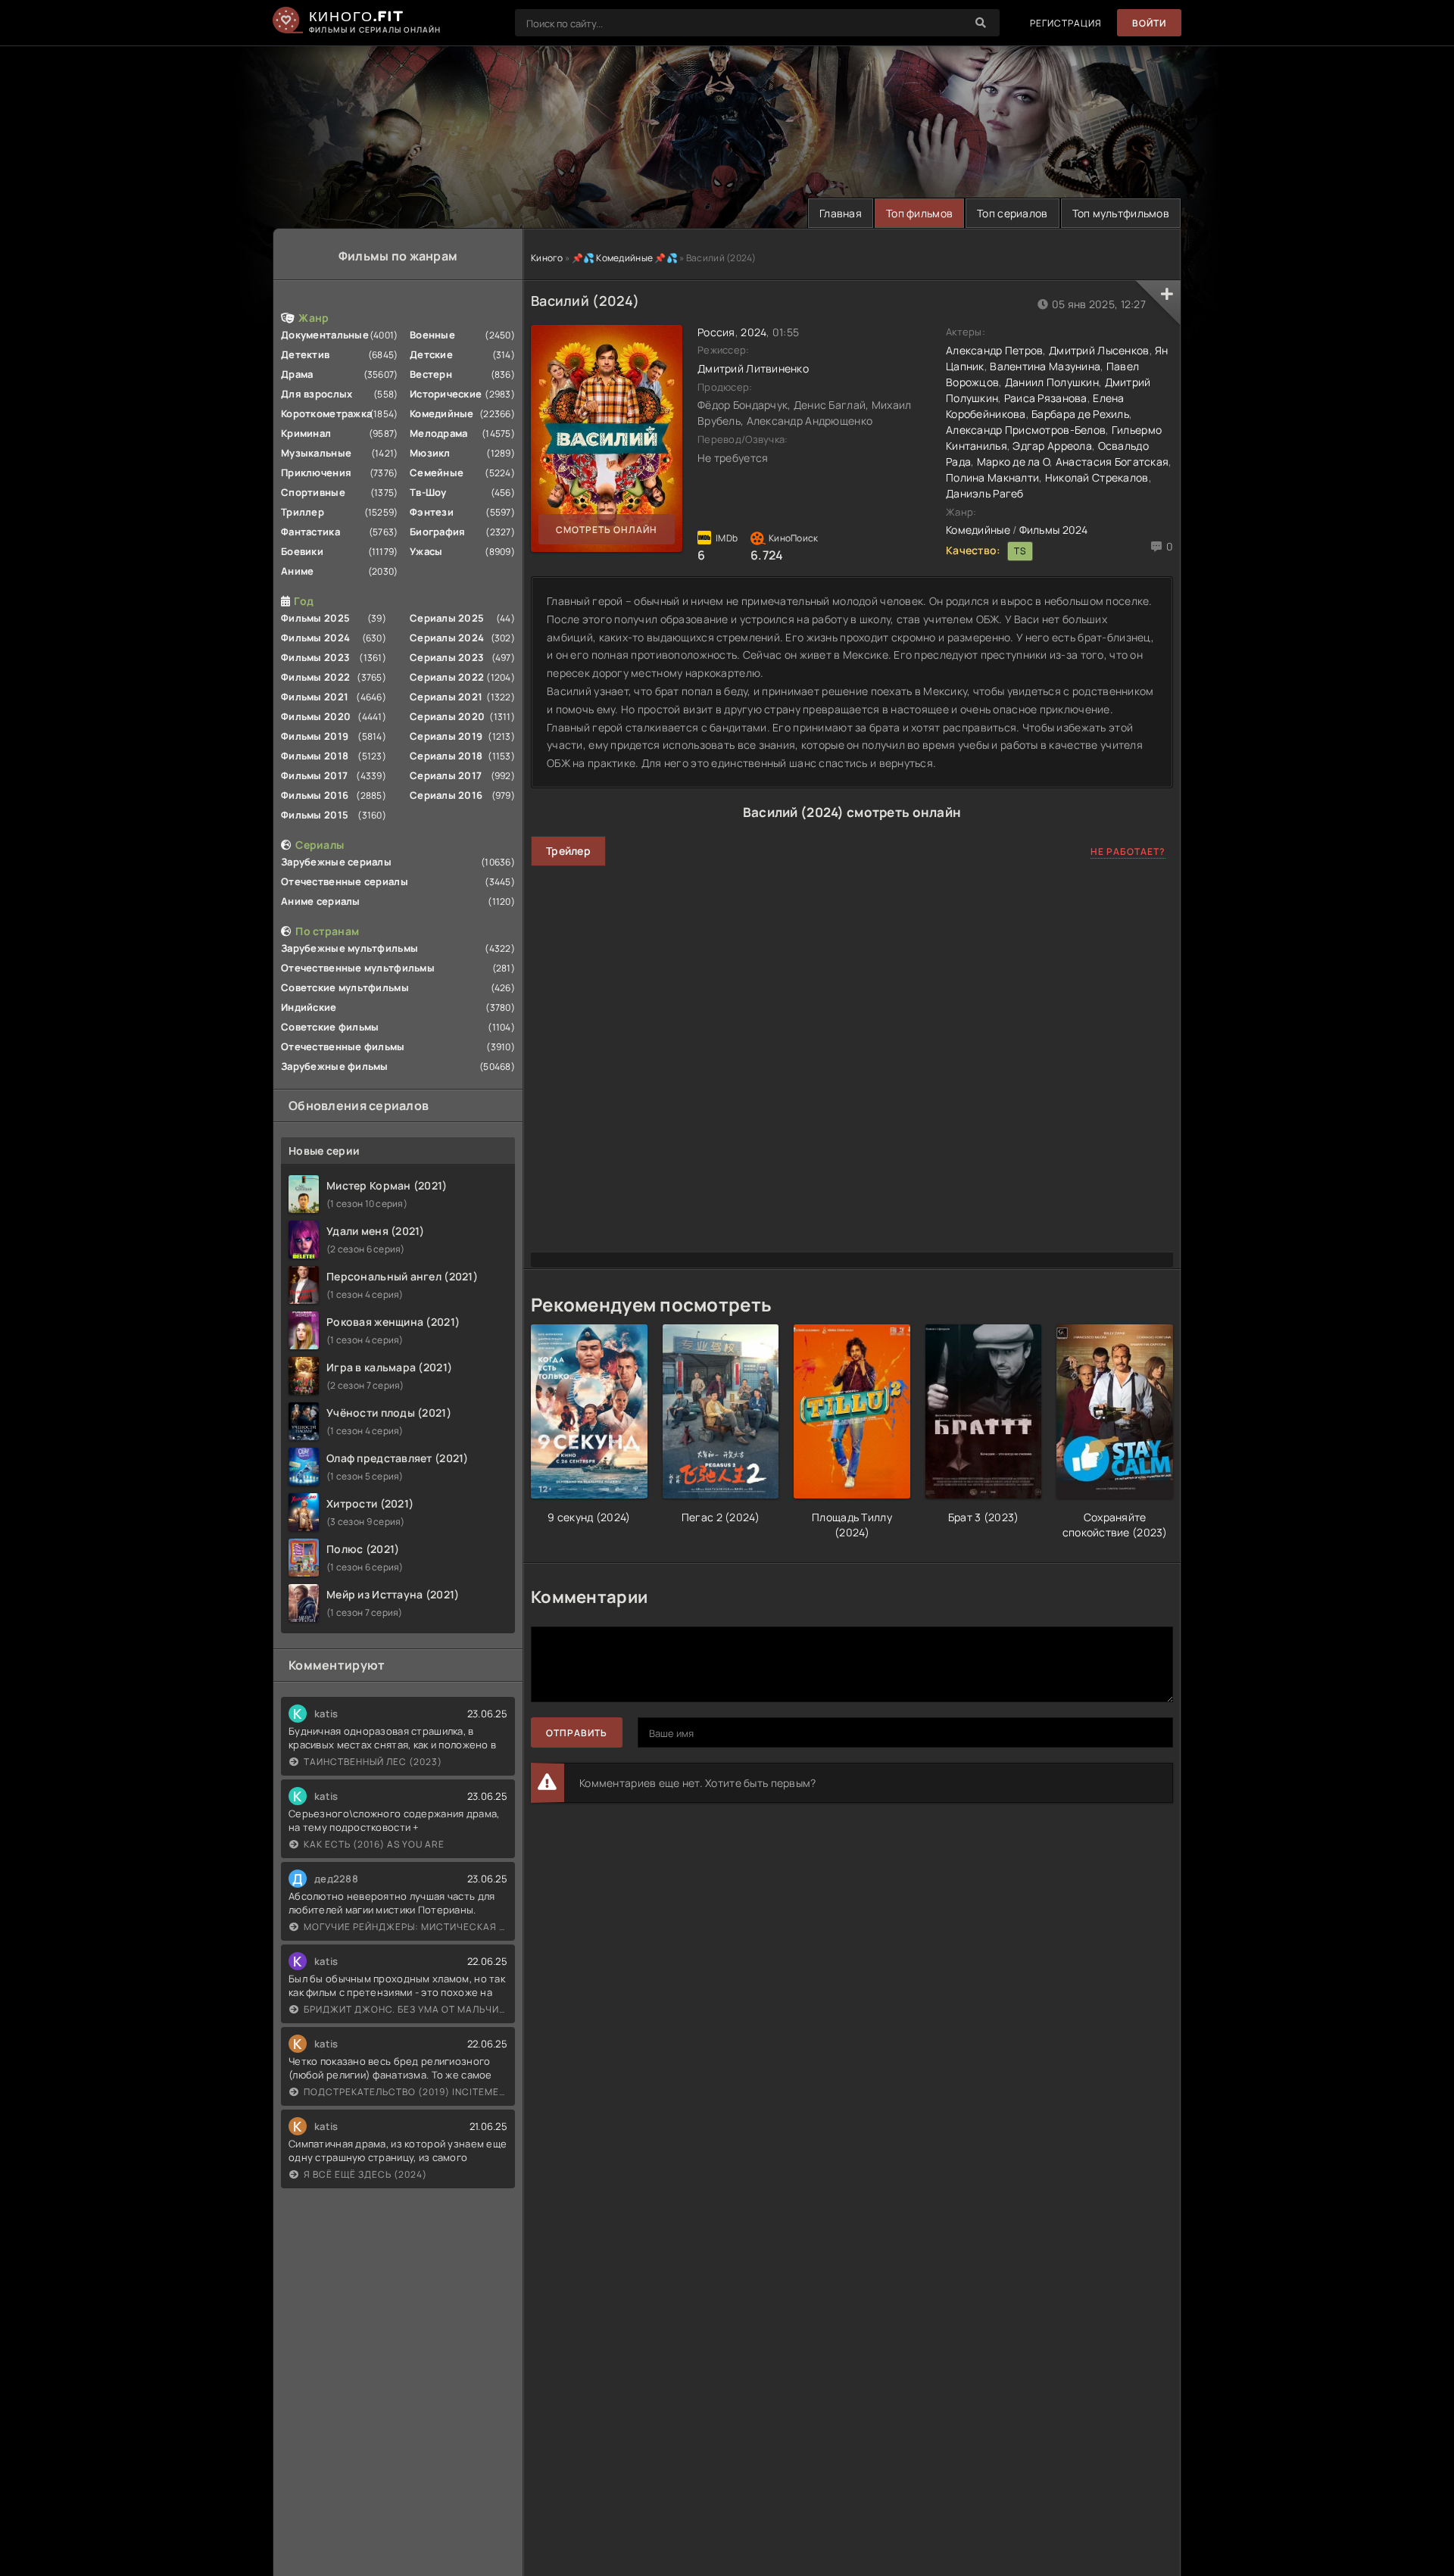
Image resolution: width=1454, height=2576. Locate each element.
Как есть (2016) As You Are (374, 1844)
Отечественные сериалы (345, 881)
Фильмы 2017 (314, 775)
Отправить (577, 1733)
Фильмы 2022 (315, 677)
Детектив (305, 354)
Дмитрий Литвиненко (753, 368)
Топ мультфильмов (1121, 213)
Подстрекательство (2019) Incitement (406, 2092)
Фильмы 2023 (315, 657)
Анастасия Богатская (1112, 462)
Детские (431, 354)
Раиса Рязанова (1046, 398)
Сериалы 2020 (447, 716)
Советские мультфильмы (345, 987)
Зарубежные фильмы (335, 1066)
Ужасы (426, 551)
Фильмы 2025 (315, 618)
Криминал (306, 433)
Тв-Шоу (428, 492)
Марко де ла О (1014, 462)
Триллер (303, 512)
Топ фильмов (919, 213)
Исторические (446, 394)
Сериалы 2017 (446, 775)
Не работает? (1128, 851)
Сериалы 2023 (447, 657)
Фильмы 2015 (315, 815)
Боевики (302, 551)
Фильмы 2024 (315, 638)
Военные (432, 335)
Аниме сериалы (321, 901)
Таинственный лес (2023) (373, 1762)
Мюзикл (430, 453)
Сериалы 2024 (447, 638)
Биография (438, 532)
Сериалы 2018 (446, 756)
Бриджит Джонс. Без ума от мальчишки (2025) (406, 2009)
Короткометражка (326, 413)
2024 (754, 332)
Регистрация (1066, 23)
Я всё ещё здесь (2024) (365, 2174)
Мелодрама (439, 433)
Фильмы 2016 (315, 795)
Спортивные (313, 492)
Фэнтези (432, 512)
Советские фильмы (330, 1027)
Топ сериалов (1012, 213)
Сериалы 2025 (447, 618)
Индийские (309, 1007)
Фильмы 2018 (315, 756)
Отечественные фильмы (343, 1046)
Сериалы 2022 (447, 677)
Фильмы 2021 (315, 697)
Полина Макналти (992, 477)
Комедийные (442, 413)
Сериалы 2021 (446, 697)
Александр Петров (994, 350)
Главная (841, 213)
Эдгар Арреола (1052, 446)
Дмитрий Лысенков (1099, 350)
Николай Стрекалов (1097, 477)
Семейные (437, 472)
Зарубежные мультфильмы (349, 948)
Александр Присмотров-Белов (1026, 430)
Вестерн (431, 374)
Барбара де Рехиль (1080, 414)
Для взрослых (317, 394)
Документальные (325, 335)
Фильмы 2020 (316, 716)
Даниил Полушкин (1052, 382)
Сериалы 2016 (446, 795)
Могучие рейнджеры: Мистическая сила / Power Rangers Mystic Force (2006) (406, 1927)
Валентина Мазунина (1045, 366)
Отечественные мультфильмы (358, 968)
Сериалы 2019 (446, 736)
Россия (716, 332)
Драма (297, 374)
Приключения (316, 472)
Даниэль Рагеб (985, 493)
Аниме (297, 571)
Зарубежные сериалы (336, 862)
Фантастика (310, 532)
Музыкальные (316, 453)
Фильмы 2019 (315, 736)
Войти (1149, 23)
